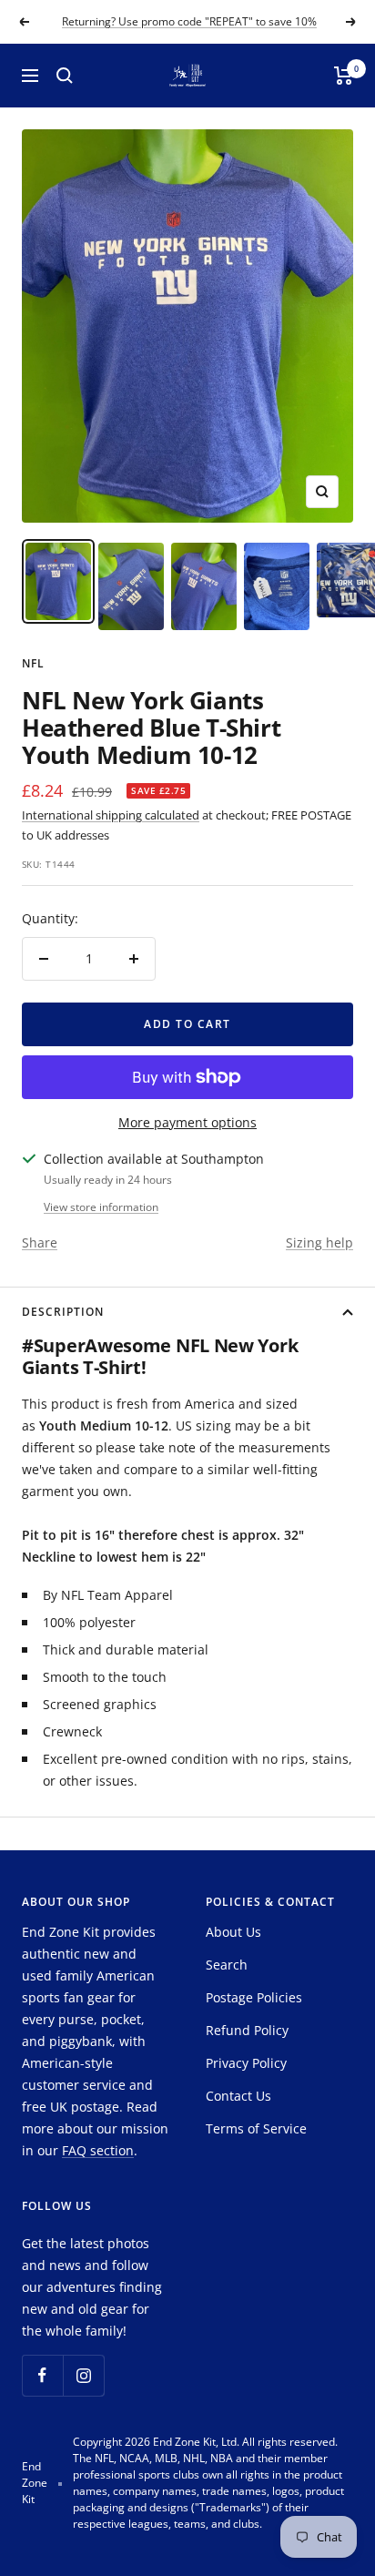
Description (63, 1312)
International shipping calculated (111, 815)
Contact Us (238, 2096)
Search (227, 1965)
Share (40, 1242)
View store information (101, 1207)
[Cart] (344, 76)
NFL (33, 663)
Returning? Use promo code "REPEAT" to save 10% (189, 21)
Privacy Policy (246, 2063)
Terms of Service (256, 2128)
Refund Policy (247, 2030)
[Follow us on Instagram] (83, 2375)
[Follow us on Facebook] (42, 2375)
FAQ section (98, 2150)
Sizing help (319, 1242)
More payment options (187, 1122)
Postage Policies (254, 1997)
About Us (233, 1932)
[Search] (65, 76)
